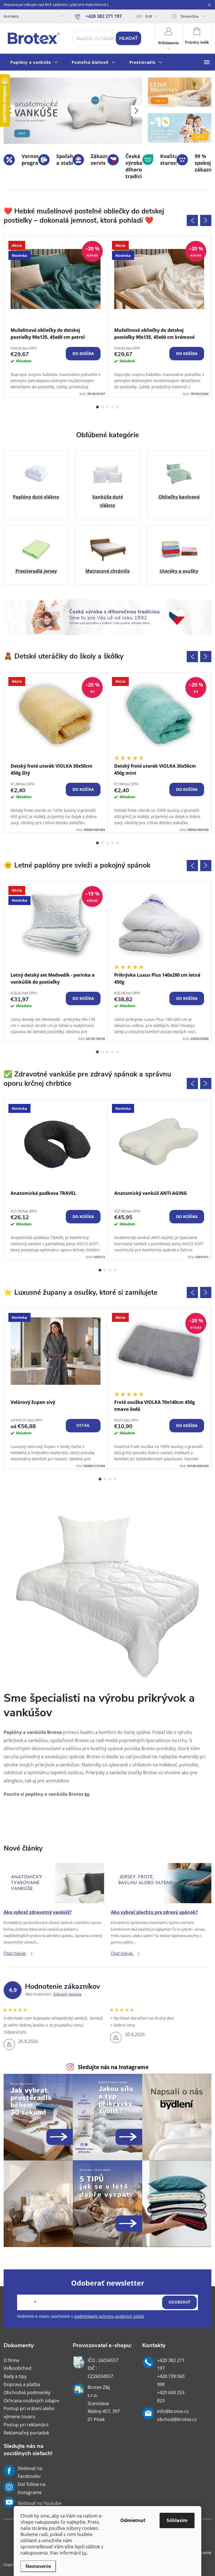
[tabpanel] (56, 317)
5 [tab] (118, 407)
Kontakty (11, 16)
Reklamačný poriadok (26, 2433)
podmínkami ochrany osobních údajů (109, 2316)
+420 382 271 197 (171, 2364)
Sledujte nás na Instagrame (113, 2067)
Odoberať (180, 2302)
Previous (192, 220)
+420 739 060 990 (171, 2380)
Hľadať (128, 38)
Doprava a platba (22, 2384)
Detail (83, 1426)
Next (206, 220)
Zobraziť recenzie (67, 1994)
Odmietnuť (133, 2520)
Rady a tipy (15, 2376)
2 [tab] (102, 407)
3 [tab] (107, 407)
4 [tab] (113, 407)
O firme (11, 2360)
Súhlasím (177, 2520)
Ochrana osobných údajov (31, 2401)
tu (84, 2553)
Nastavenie (38, 2566)
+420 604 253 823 (171, 2397)
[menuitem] (34, 63)
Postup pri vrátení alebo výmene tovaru (29, 2412)
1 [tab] (97, 407)
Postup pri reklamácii (26, 2425)
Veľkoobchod (17, 2368)
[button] (137, 111)
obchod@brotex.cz (177, 2419)
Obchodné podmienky (27, 2392)
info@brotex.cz (173, 2411)
